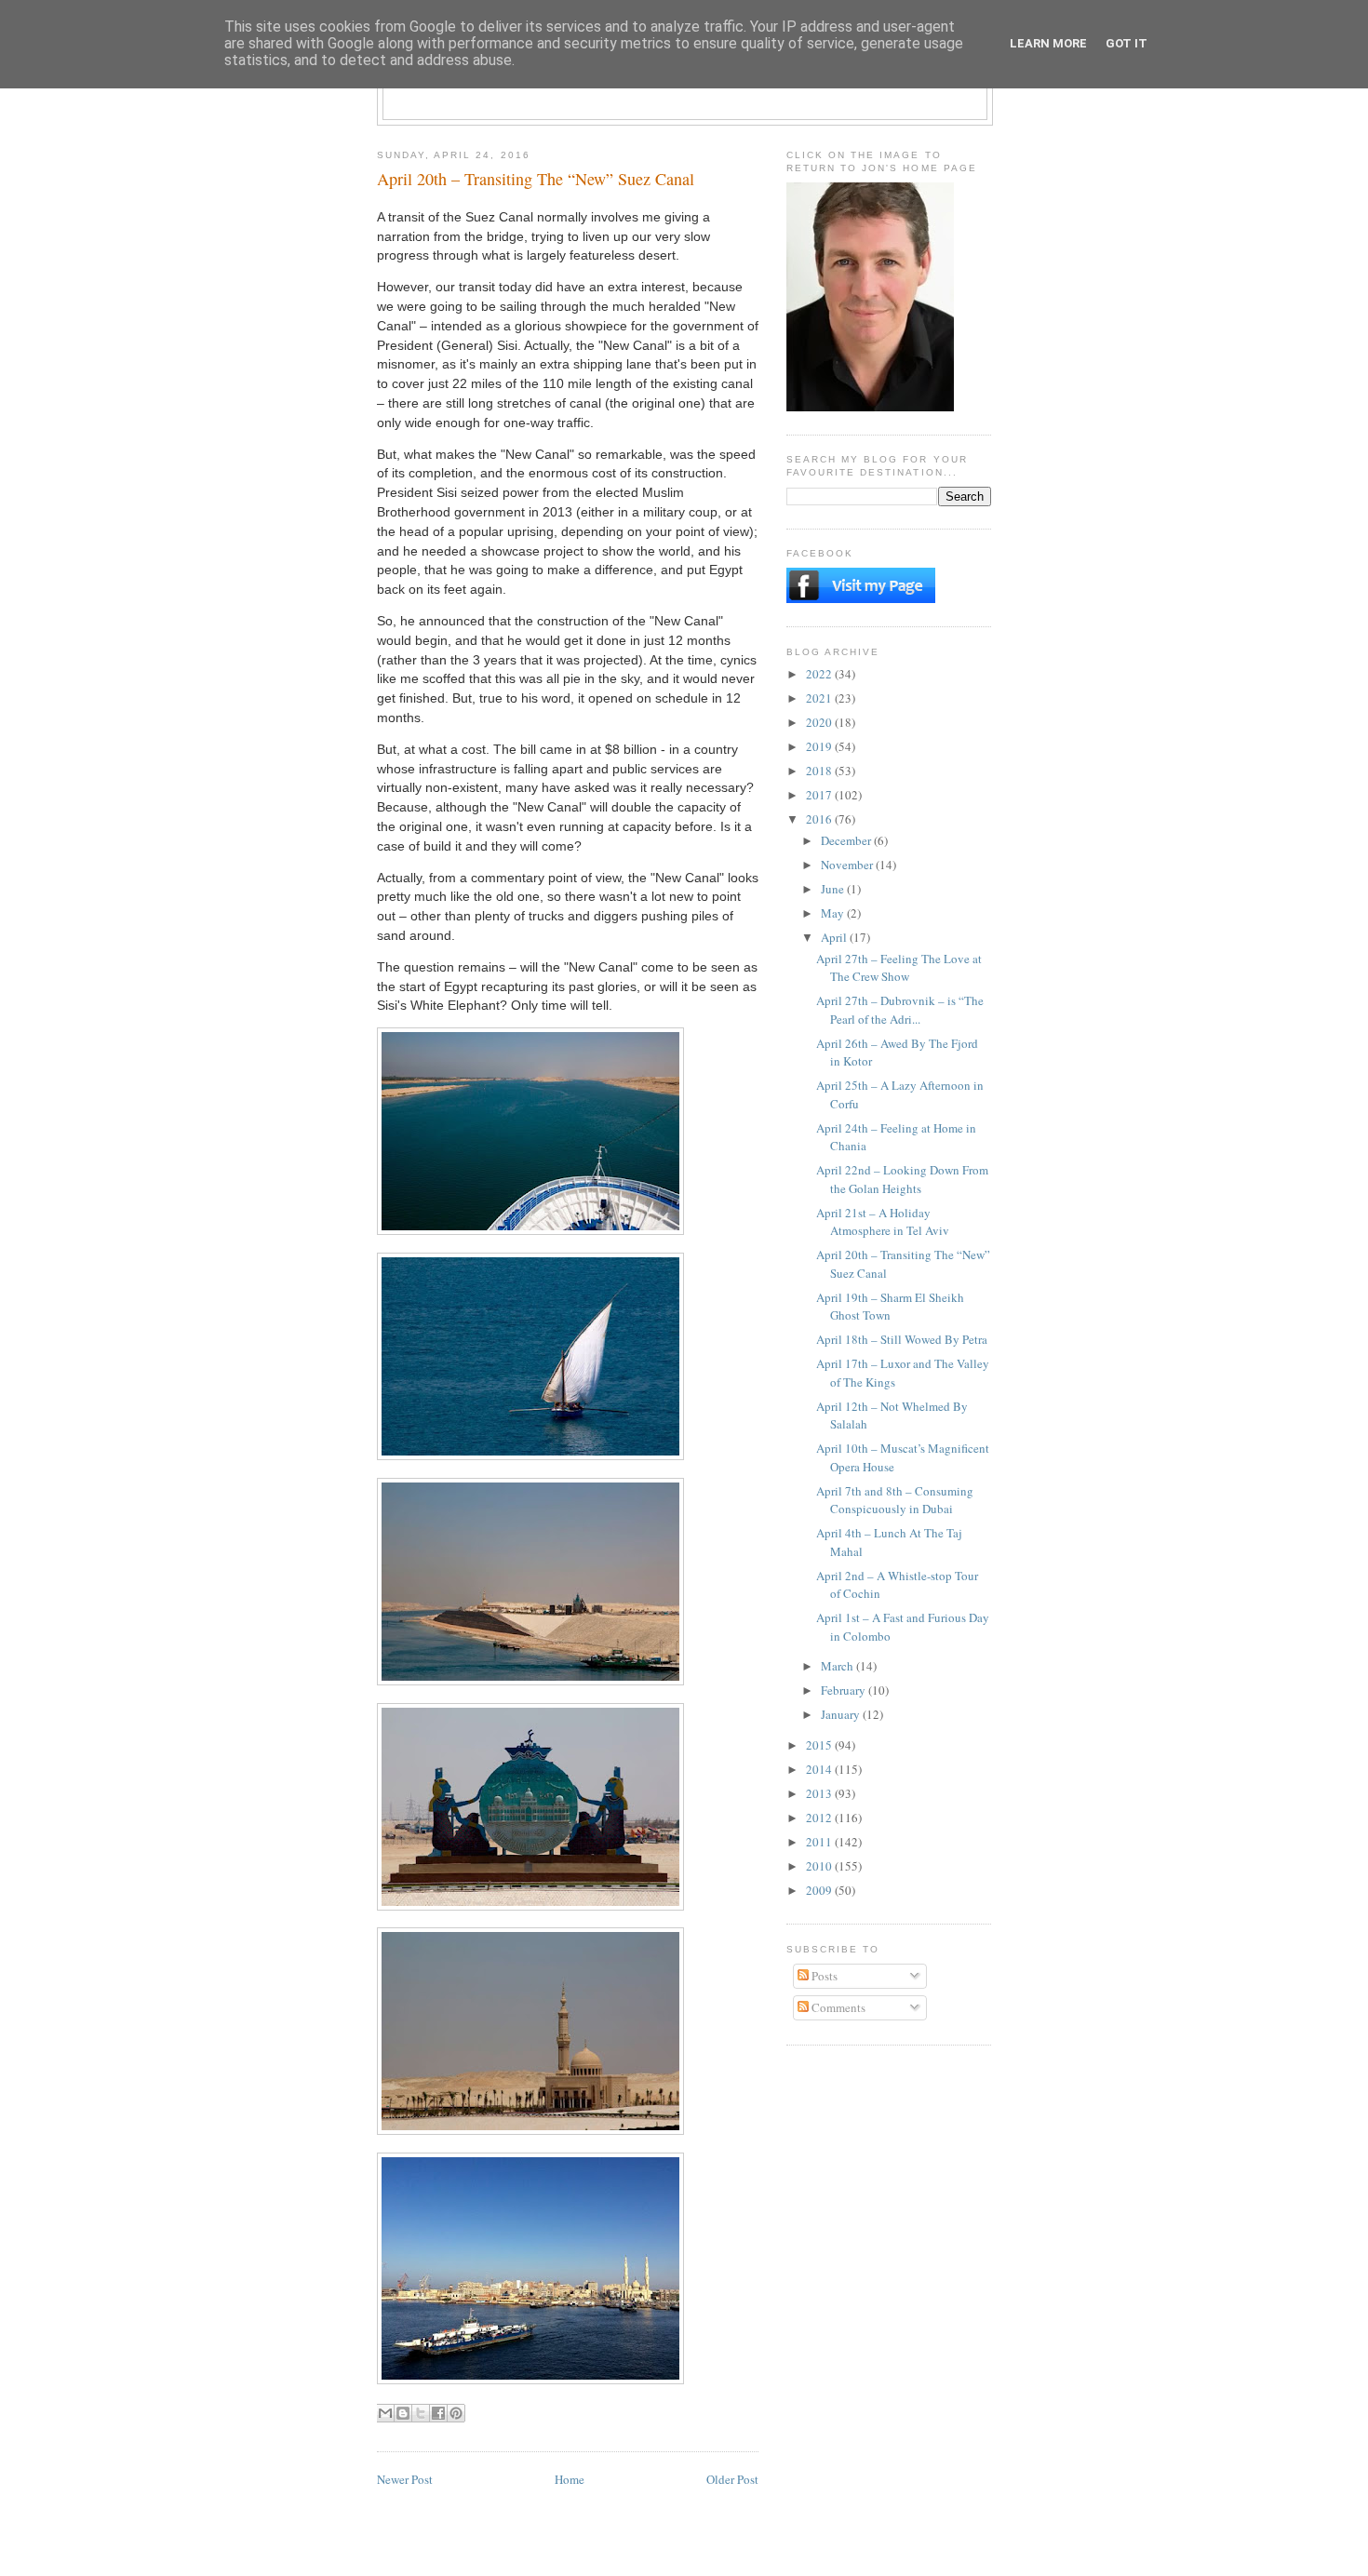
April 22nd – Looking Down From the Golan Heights (902, 1179)
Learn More (1048, 43)
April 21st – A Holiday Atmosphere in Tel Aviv (883, 1222)
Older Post (732, 2479)
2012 (820, 1818)
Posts (823, 1976)
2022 (820, 674)
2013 (820, 1793)
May (834, 913)
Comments (837, 2007)
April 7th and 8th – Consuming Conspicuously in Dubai (895, 1500)
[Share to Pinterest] (456, 2413)
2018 (820, 771)
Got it (1127, 43)
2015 (820, 1745)
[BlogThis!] (403, 2413)
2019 (820, 746)
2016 (820, 819)
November (848, 865)
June (834, 889)
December (847, 840)
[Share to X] (421, 2413)
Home (570, 2479)
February (845, 1690)
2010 (820, 1866)
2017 (820, 795)
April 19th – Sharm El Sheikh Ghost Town (890, 1307)
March (838, 1666)
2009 (820, 1890)
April (835, 937)
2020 (820, 722)
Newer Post (405, 2479)
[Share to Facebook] (438, 2413)
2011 (820, 1842)
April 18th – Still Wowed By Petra (902, 1339)
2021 (820, 698)
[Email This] (385, 2413)
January (842, 1714)
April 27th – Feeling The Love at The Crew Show (899, 968)
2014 (820, 1769)
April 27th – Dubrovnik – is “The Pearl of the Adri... (900, 1010)
